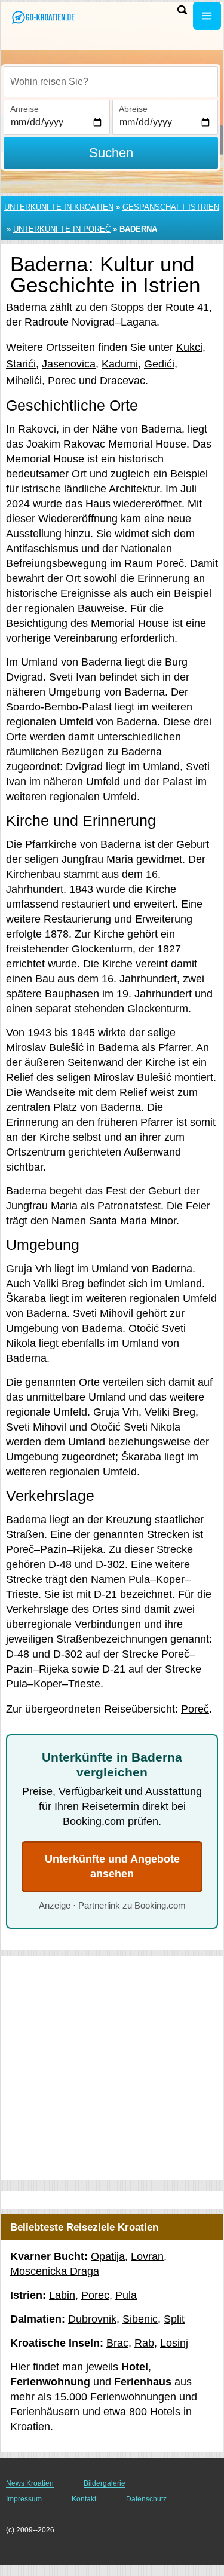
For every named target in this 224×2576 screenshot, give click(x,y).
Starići (21, 364)
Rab (144, 2343)
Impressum (24, 2499)
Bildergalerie (105, 2483)
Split (174, 2319)
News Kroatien (30, 2483)
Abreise (133, 109)
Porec (62, 381)
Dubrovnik (92, 2319)
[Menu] (207, 16)
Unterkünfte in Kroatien (59, 207)
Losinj (174, 2343)
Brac (117, 2343)
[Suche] (182, 10)
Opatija (108, 2256)
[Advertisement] (112, 2068)
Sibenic (140, 2319)
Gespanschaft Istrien (171, 207)
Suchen (111, 153)
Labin (62, 2295)
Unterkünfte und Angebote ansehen (112, 1866)
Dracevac (122, 381)
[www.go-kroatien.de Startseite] (45, 17)
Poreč (195, 1709)
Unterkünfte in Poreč (62, 229)
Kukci (189, 347)
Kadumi (120, 364)
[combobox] (111, 82)
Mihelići (24, 381)
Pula (126, 2295)
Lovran (147, 2256)
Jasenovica (69, 364)
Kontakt (84, 2499)
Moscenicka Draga (55, 2271)
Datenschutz (146, 2499)
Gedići (159, 364)
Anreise (24, 109)
